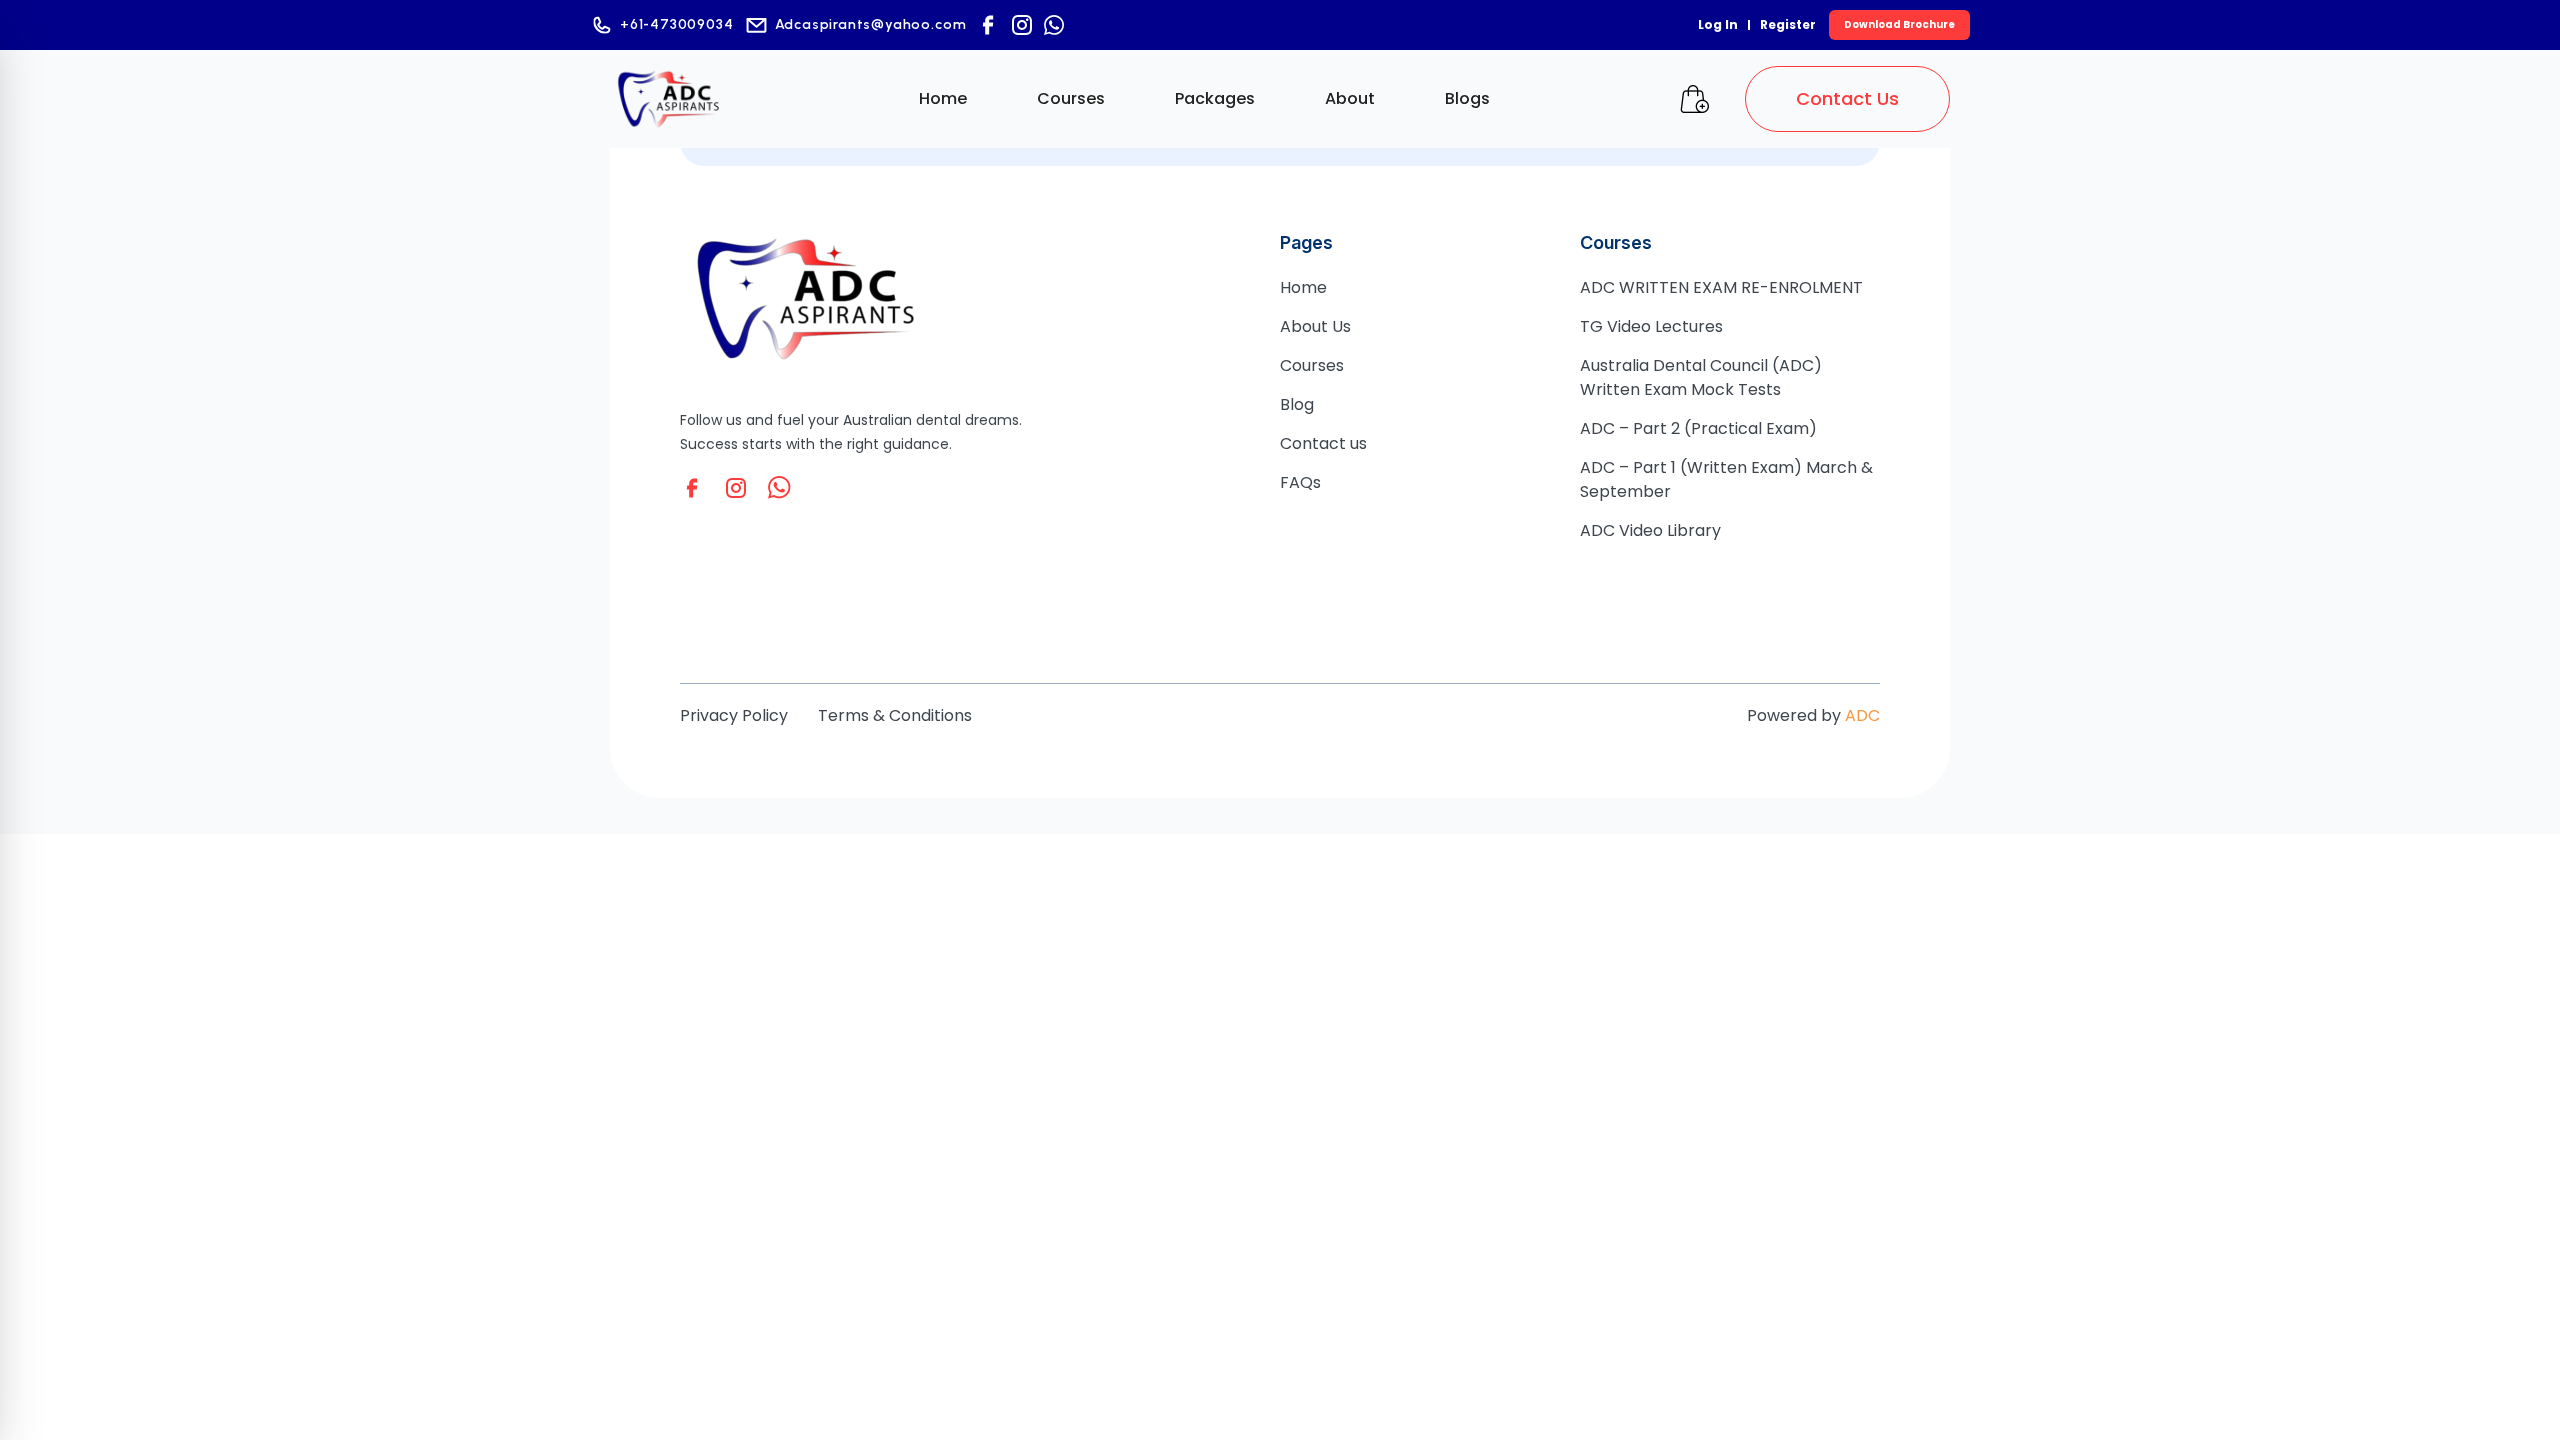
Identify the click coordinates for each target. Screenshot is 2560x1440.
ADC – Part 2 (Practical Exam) (1698, 428)
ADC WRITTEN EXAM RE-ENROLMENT (1721, 287)
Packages (1215, 98)
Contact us (1323, 443)
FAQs (1300, 482)
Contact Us (1847, 98)
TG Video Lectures (1651, 326)
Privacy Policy (734, 715)
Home (943, 98)
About (1350, 98)
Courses (1071, 98)
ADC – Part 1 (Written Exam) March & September (1726, 479)
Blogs (1467, 98)
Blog (1297, 404)
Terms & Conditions (895, 715)
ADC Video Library (1650, 530)
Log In (1718, 24)
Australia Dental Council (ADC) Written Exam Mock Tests (1701, 377)
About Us (1315, 326)
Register (1788, 24)
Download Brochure (1899, 24)
